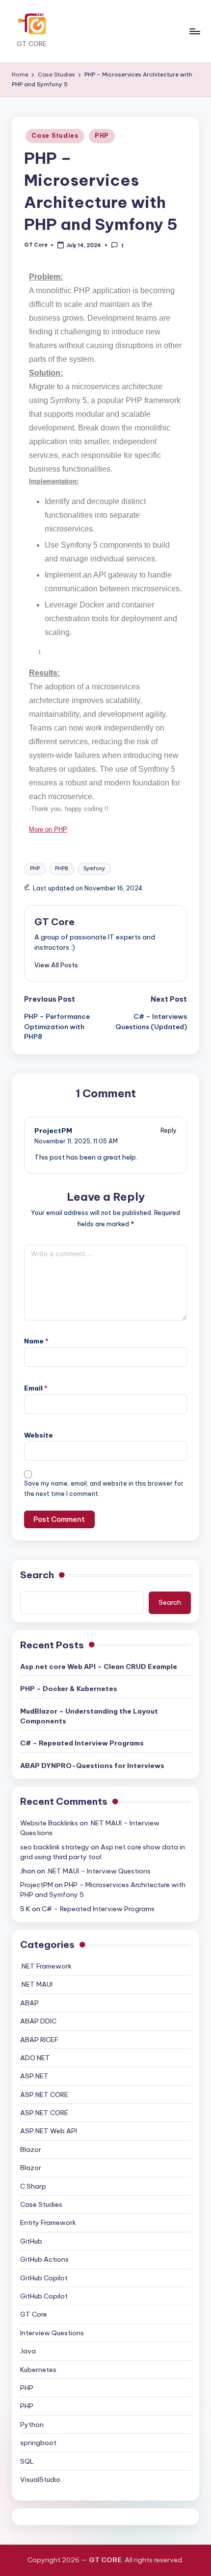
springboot (38, 2443)
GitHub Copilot (44, 2278)
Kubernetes (38, 2370)
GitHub (31, 2241)
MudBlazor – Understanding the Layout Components (89, 1716)
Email (36, 1388)
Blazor (31, 2149)
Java (28, 2351)
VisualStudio (40, 2479)
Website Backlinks (49, 1823)
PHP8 (62, 869)
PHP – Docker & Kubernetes (69, 1689)
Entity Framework (48, 2222)
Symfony (94, 869)
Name (36, 1341)
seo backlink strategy (55, 1847)
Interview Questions (52, 2333)
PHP (102, 136)
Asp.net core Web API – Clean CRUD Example (99, 1667)
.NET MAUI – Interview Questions (99, 1871)
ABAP (29, 2003)
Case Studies (55, 136)
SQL (27, 2461)
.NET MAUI (36, 1984)
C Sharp (33, 2186)
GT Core (54, 922)
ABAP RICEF (39, 2040)
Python (32, 2424)
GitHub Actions (44, 2259)
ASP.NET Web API (49, 2131)
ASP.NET (34, 2076)
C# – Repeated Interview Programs (82, 1743)
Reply (169, 1130)
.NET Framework (46, 1966)
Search (37, 1575)
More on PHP (48, 829)
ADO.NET (35, 2058)
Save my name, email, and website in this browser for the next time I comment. (104, 1489)
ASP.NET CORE (44, 2095)
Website (39, 1435)
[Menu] (194, 31)
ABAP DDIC (38, 2021)
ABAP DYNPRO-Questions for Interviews (92, 1766)
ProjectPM (53, 1131)
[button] (56, 965)
